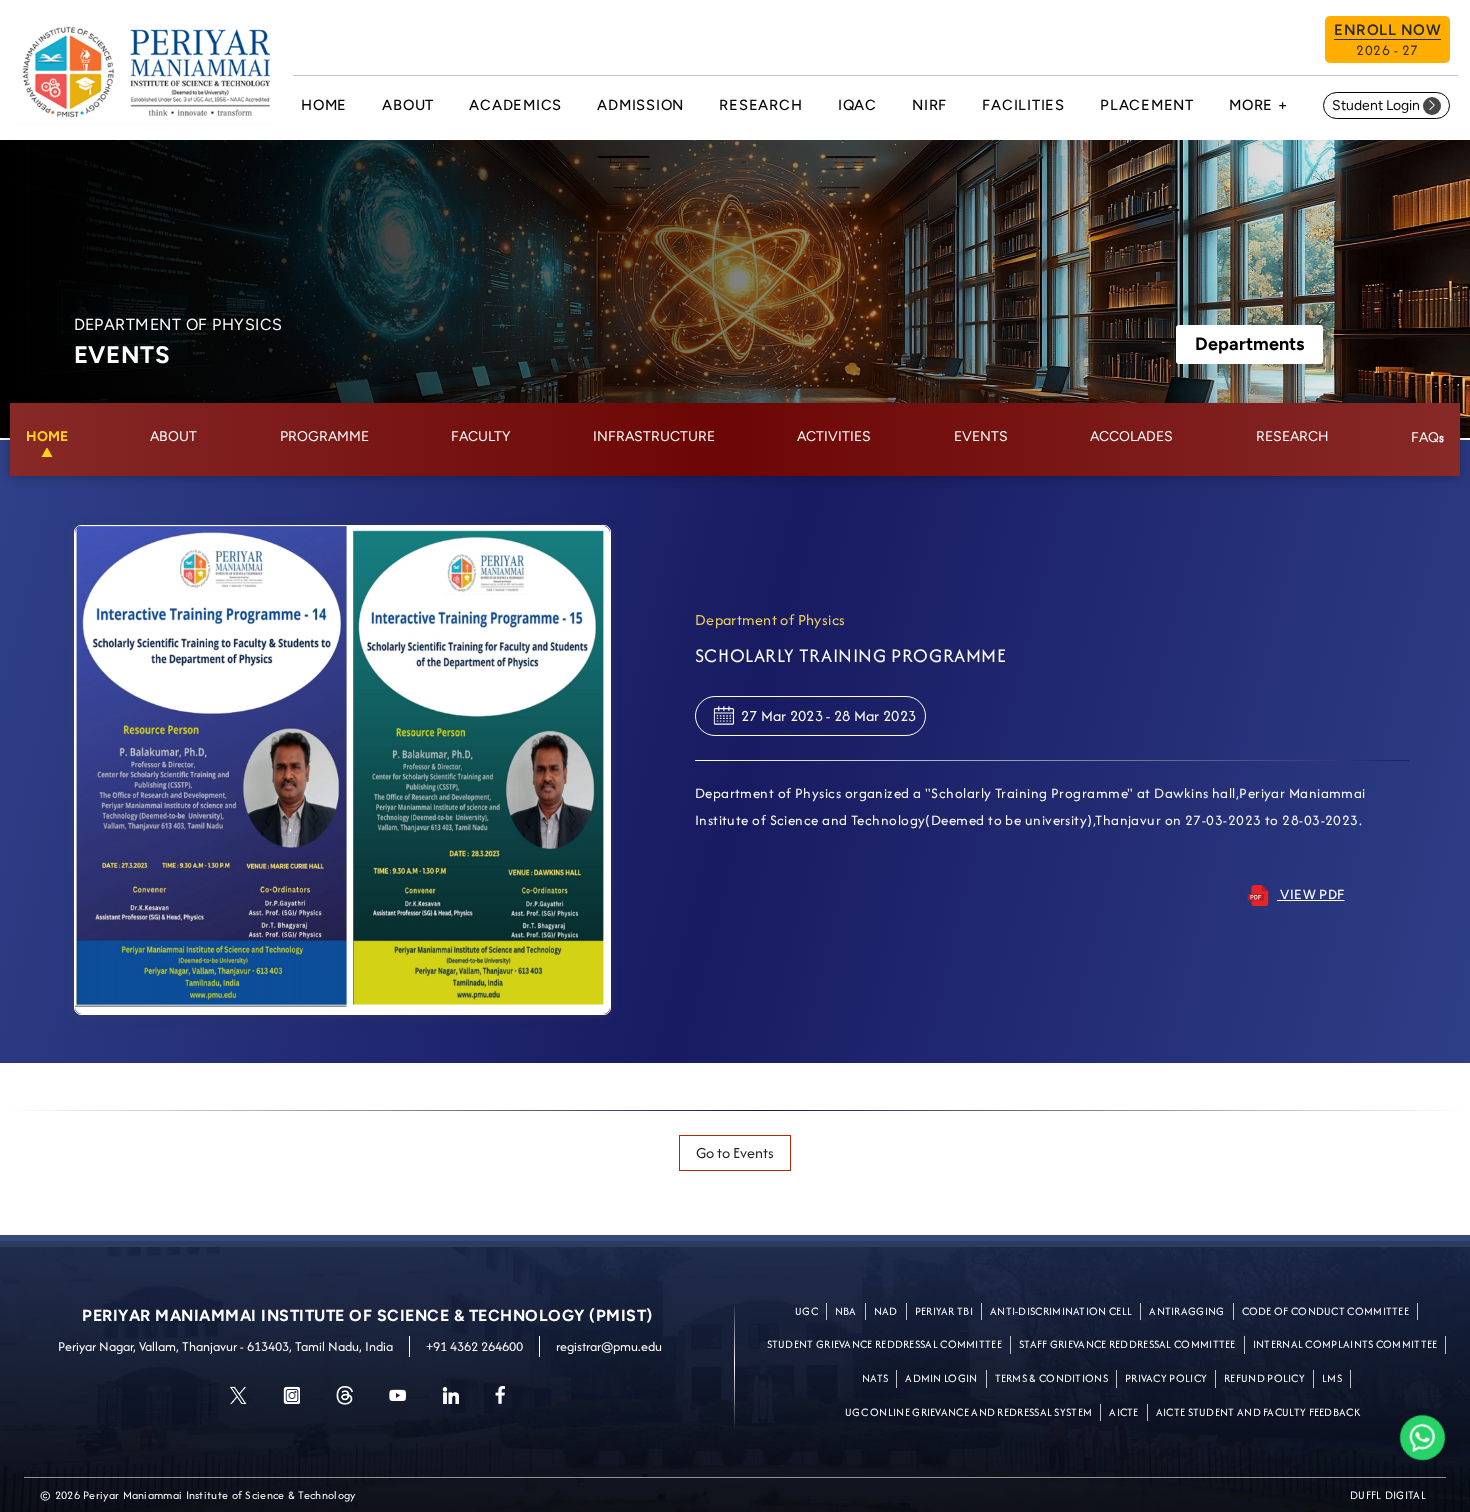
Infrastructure (654, 436)
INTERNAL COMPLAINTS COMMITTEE (1345, 1344)
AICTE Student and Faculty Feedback (1258, 1412)
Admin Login (941, 1378)
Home (324, 105)
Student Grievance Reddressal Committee (884, 1344)
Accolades (1131, 436)
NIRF (929, 105)
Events (981, 436)
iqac (857, 105)
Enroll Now (1387, 40)
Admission (640, 105)
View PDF (1311, 894)
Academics (515, 105)
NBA (846, 1311)
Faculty (480, 436)
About (408, 105)
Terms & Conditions (1051, 1378)
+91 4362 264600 (474, 1346)
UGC (806, 1311)
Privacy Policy (1166, 1378)
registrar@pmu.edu (609, 1346)
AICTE (1124, 1412)
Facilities (1023, 105)
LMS (1332, 1378)
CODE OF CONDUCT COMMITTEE (1326, 1311)
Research (760, 105)
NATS (875, 1378)
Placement (1147, 105)
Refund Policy (1264, 1378)
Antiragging (1186, 1311)
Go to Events (735, 1152)
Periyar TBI (944, 1311)
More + (1258, 105)
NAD (886, 1311)
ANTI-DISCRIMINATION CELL (1061, 1311)
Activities (834, 436)
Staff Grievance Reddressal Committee (1127, 1344)
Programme (324, 436)
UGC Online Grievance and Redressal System (968, 1412)
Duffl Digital (1388, 1495)
